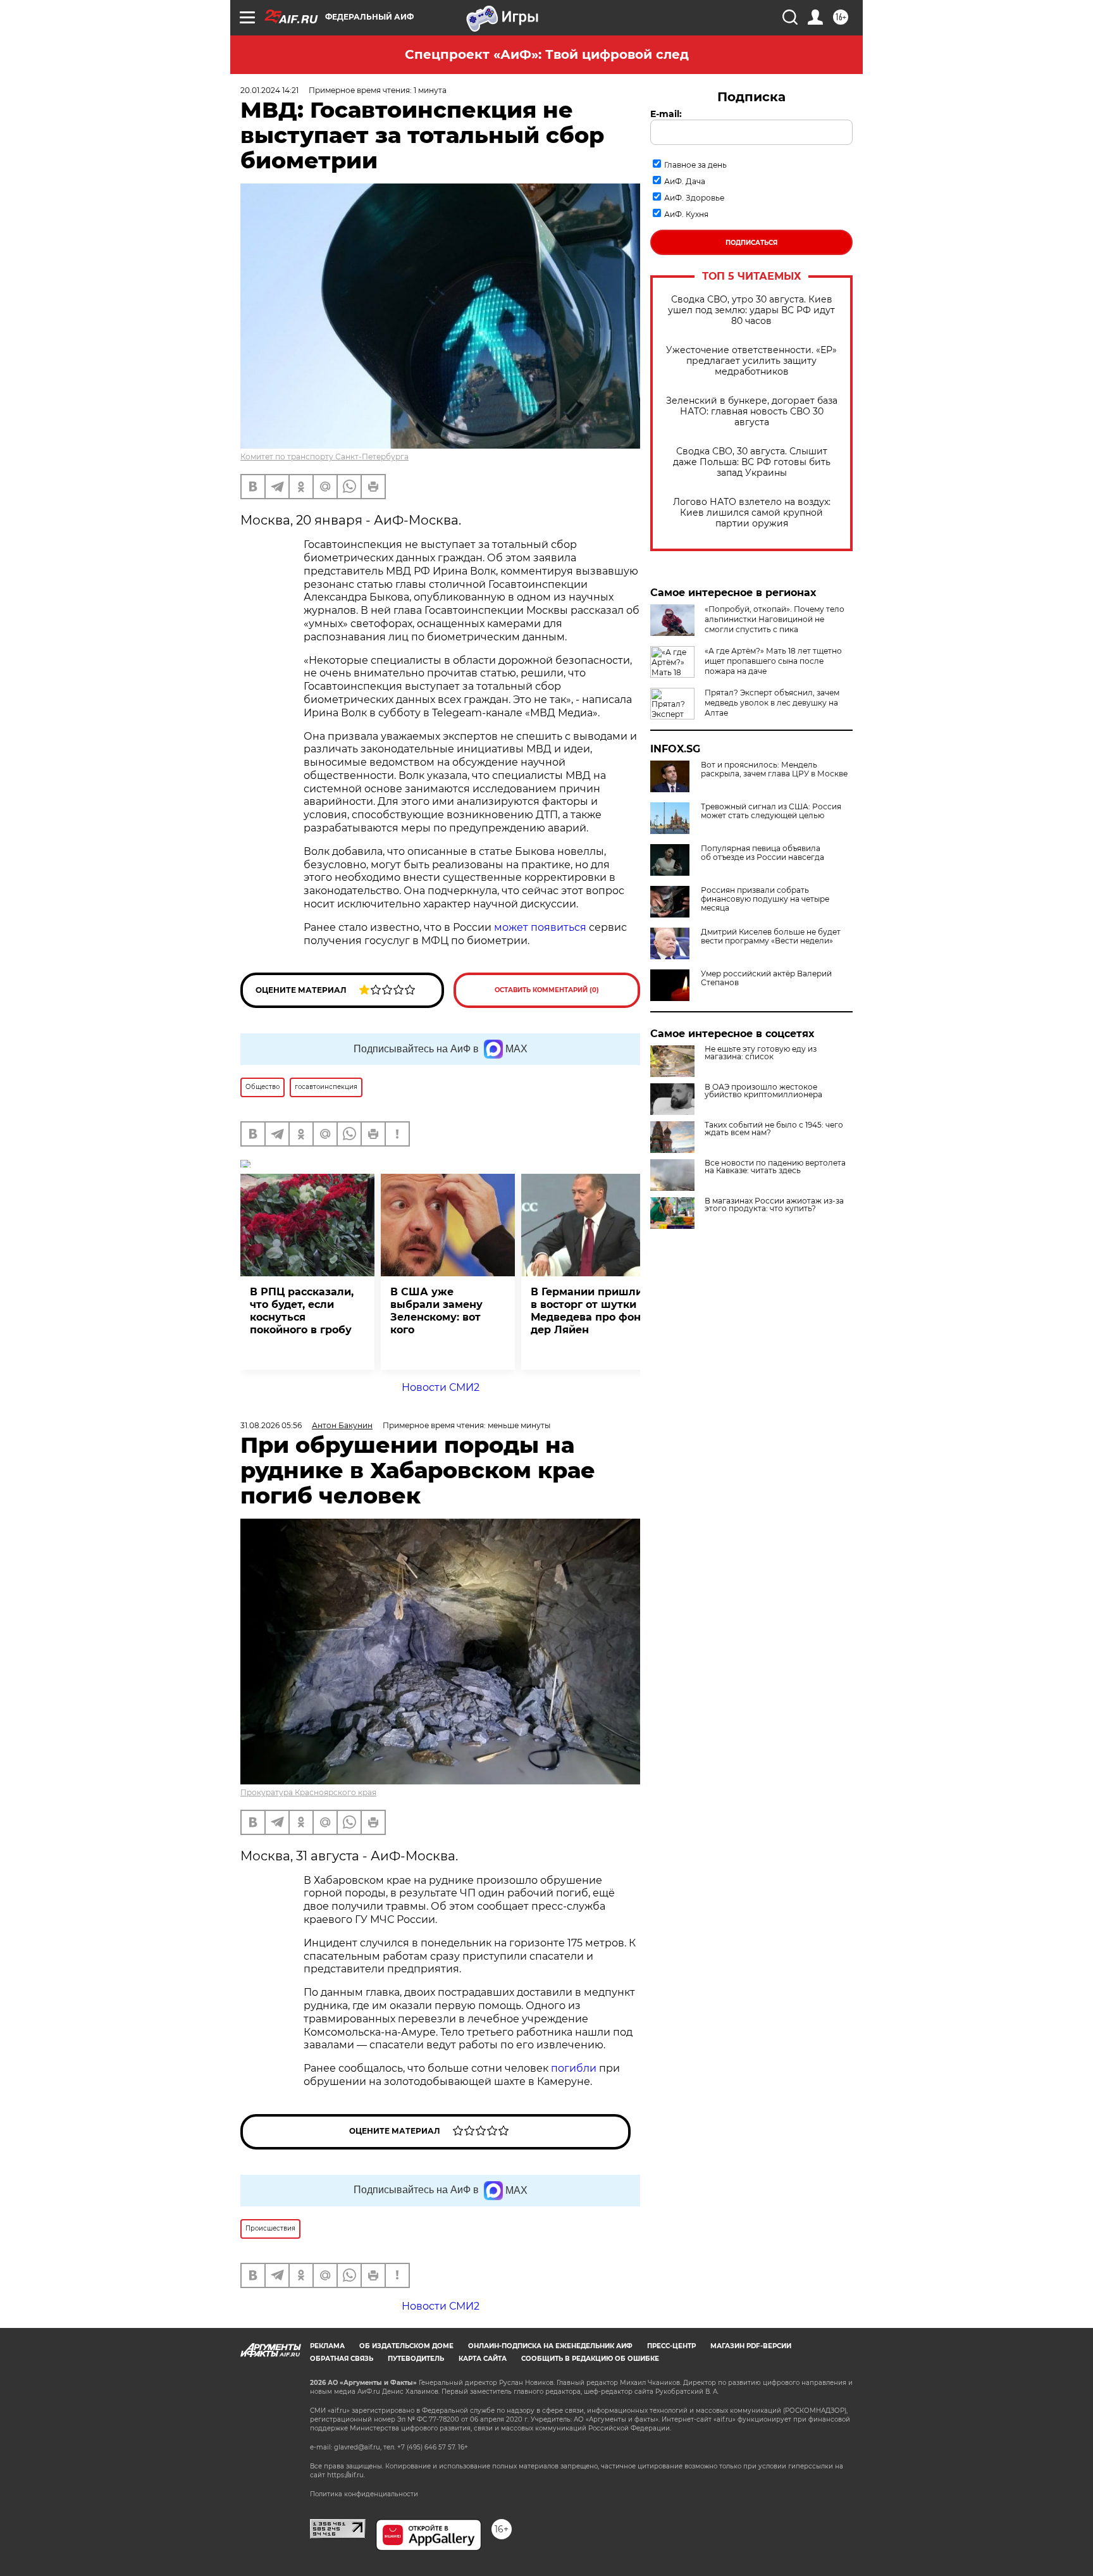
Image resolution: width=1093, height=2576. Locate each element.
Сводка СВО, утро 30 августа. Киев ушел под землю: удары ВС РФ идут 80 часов (751, 310)
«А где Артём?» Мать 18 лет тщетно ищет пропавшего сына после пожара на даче (773, 661)
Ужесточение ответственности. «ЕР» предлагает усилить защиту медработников (751, 361)
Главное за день (695, 165)
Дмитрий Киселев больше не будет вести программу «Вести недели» (771, 936)
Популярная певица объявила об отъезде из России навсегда (763, 853)
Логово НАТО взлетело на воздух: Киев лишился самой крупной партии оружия (752, 513)
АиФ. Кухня (686, 214)
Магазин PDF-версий (751, 2346)
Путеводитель (416, 2359)
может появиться (540, 927)
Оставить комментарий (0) (547, 990)
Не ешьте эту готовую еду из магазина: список (761, 1053)
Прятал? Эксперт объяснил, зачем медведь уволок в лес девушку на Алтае (772, 703)
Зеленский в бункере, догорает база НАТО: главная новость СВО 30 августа (752, 412)
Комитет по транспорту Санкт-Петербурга (324, 457)
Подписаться (751, 243)
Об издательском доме (406, 2346)
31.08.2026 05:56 (271, 1425)
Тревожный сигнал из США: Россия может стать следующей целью (771, 811)
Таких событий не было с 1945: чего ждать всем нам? (774, 1129)
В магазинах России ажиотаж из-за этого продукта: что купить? (774, 1205)
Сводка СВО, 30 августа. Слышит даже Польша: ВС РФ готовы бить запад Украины (752, 462)
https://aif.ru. (346, 2475)
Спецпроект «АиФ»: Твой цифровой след (547, 54)
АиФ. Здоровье (694, 198)
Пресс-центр (671, 2346)
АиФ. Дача (685, 181)
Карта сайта (483, 2359)
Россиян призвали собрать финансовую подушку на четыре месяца (765, 899)
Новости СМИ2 (441, 1387)
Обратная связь (342, 2359)
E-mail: (666, 114)
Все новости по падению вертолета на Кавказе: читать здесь (775, 1167)
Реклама (327, 2346)
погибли (575, 2068)
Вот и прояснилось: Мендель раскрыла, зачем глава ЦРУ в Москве (774, 769)
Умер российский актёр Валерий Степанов (766, 978)
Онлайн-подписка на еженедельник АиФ (550, 2346)
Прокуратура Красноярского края (308, 1792)
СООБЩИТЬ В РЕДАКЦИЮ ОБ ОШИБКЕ (590, 2359)
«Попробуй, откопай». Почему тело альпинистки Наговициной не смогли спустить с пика (775, 619)
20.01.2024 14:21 (269, 90)
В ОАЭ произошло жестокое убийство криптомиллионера (763, 1091)
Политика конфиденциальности (364, 2494)
